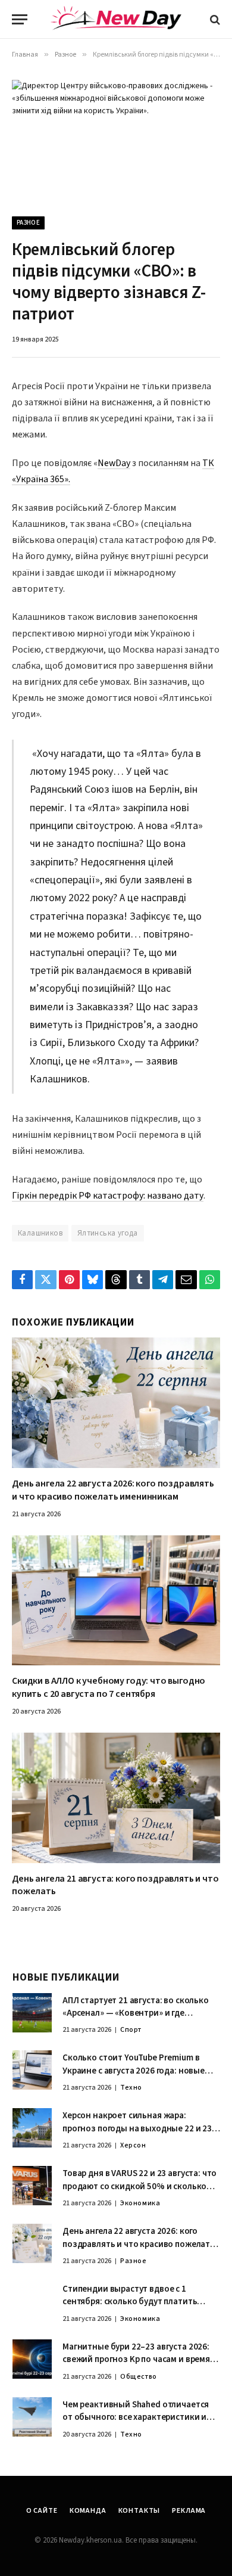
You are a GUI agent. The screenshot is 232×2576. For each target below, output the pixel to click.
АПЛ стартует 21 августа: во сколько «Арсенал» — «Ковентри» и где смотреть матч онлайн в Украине (136, 2013)
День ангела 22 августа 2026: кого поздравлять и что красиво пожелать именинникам (113, 1490)
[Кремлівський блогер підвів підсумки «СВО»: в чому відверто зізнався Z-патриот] (116, 139)
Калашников (40, 1233)
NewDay (114, 463)
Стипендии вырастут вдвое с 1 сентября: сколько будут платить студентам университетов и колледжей (130, 2308)
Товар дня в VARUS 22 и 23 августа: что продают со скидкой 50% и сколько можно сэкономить (139, 2186)
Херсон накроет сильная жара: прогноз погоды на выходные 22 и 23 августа (137, 2128)
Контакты (139, 2511)
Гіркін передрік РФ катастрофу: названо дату (108, 1196)
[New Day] (116, 20)
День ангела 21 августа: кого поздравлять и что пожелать (115, 1885)
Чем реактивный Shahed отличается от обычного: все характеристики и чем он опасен (136, 2417)
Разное (28, 223)
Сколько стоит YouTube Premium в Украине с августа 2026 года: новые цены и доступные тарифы (134, 2071)
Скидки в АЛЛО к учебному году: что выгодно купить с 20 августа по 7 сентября (109, 1687)
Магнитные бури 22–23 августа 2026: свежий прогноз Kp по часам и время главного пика (136, 2360)
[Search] (214, 19)
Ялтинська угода (108, 1233)
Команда (88, 2511)
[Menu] (20, 19)
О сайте (42, 2511)
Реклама (189, 2511)
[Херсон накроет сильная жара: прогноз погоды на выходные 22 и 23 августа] (32, 2128)
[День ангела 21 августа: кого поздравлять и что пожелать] (116, 1798)
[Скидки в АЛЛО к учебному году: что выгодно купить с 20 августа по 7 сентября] (116, 1601)
